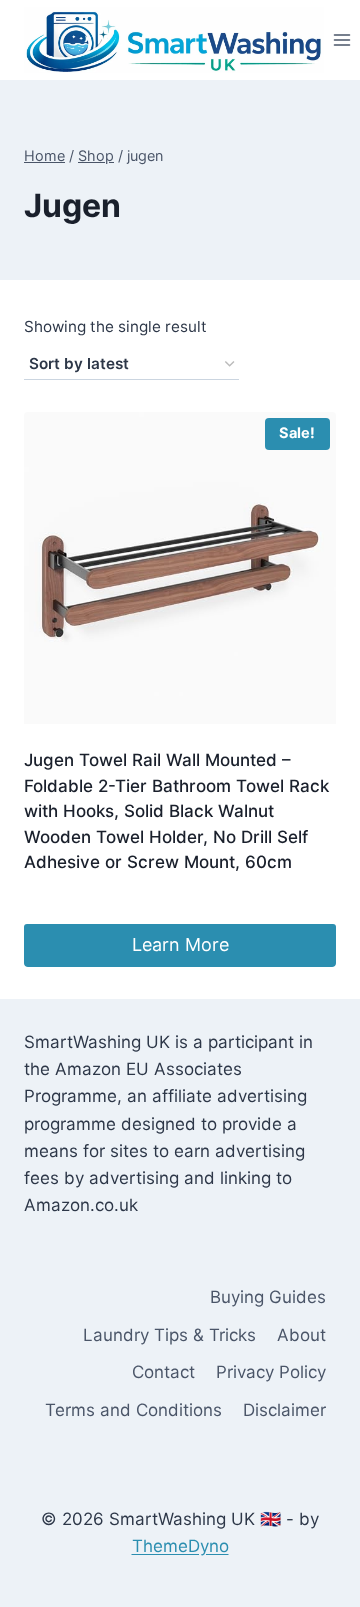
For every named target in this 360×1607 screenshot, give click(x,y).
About (301, 1335)
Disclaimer (284, 1410)
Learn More (180, 944)
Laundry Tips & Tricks (169, 1335)
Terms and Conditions (133, 1410)
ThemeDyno (180, 1546)
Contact (163, 1372)
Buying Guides (268, 1297)
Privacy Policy (271, 1372)
